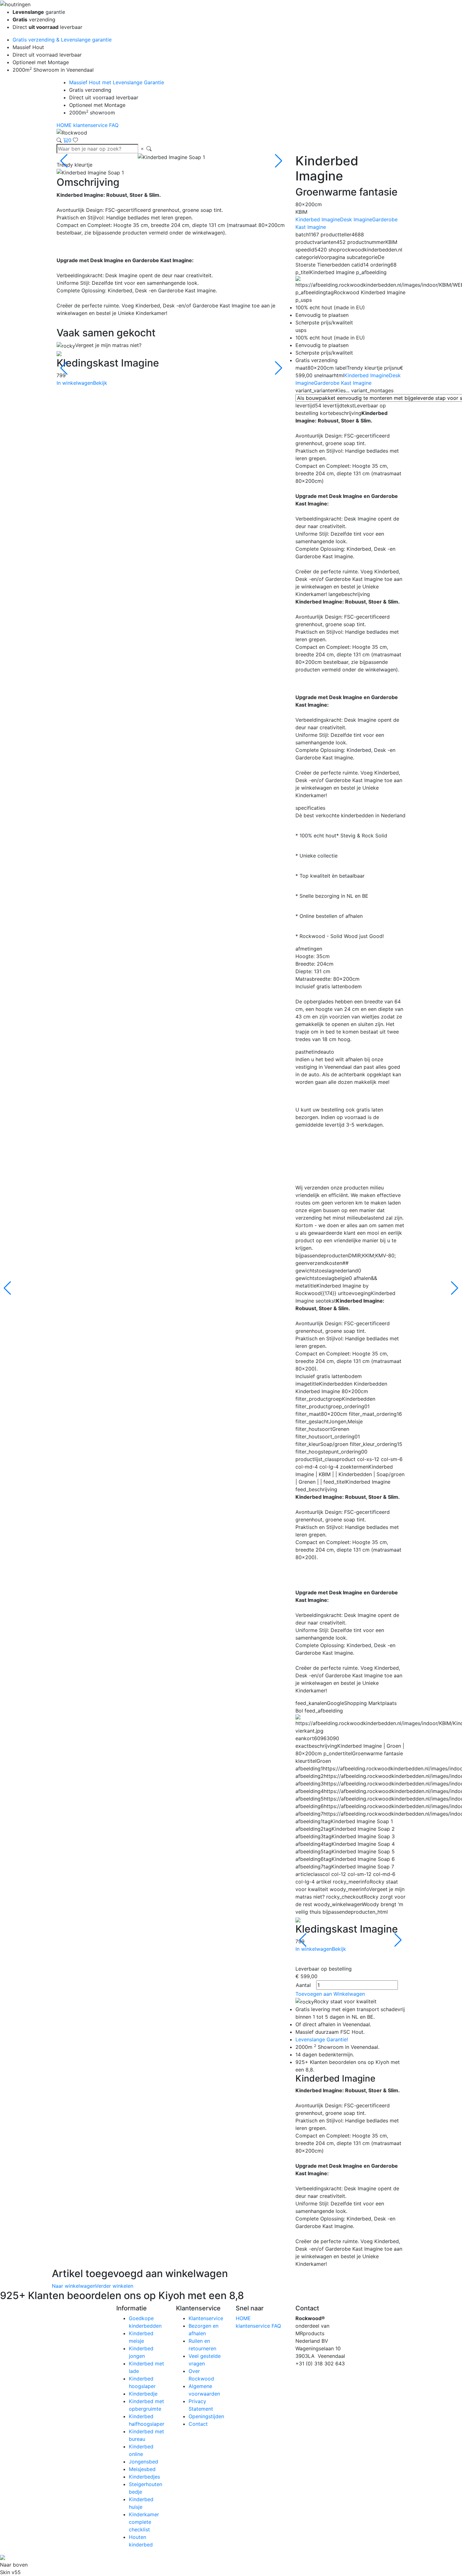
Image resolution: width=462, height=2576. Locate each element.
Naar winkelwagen (74, 2286)
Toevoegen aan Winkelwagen (330, 1994)
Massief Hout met (117, 82)
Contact (198, 2424)
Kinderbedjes (144, 2477)
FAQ (114, 125)
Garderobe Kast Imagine (343, 383)
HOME (65, 125)
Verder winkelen (114, 2286)
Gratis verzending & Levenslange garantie (62, 40)
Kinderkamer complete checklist (144, 2522)
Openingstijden (206, 2416)
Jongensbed (143, 2462)
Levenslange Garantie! (322, 2039)
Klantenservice (206, 2318)
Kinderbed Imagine (318, 219)
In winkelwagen (75, 383)
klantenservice (91, 125)
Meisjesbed (142, 2469)
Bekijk (100, 383)
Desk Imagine (356, 219)
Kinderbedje (143, 2394)
